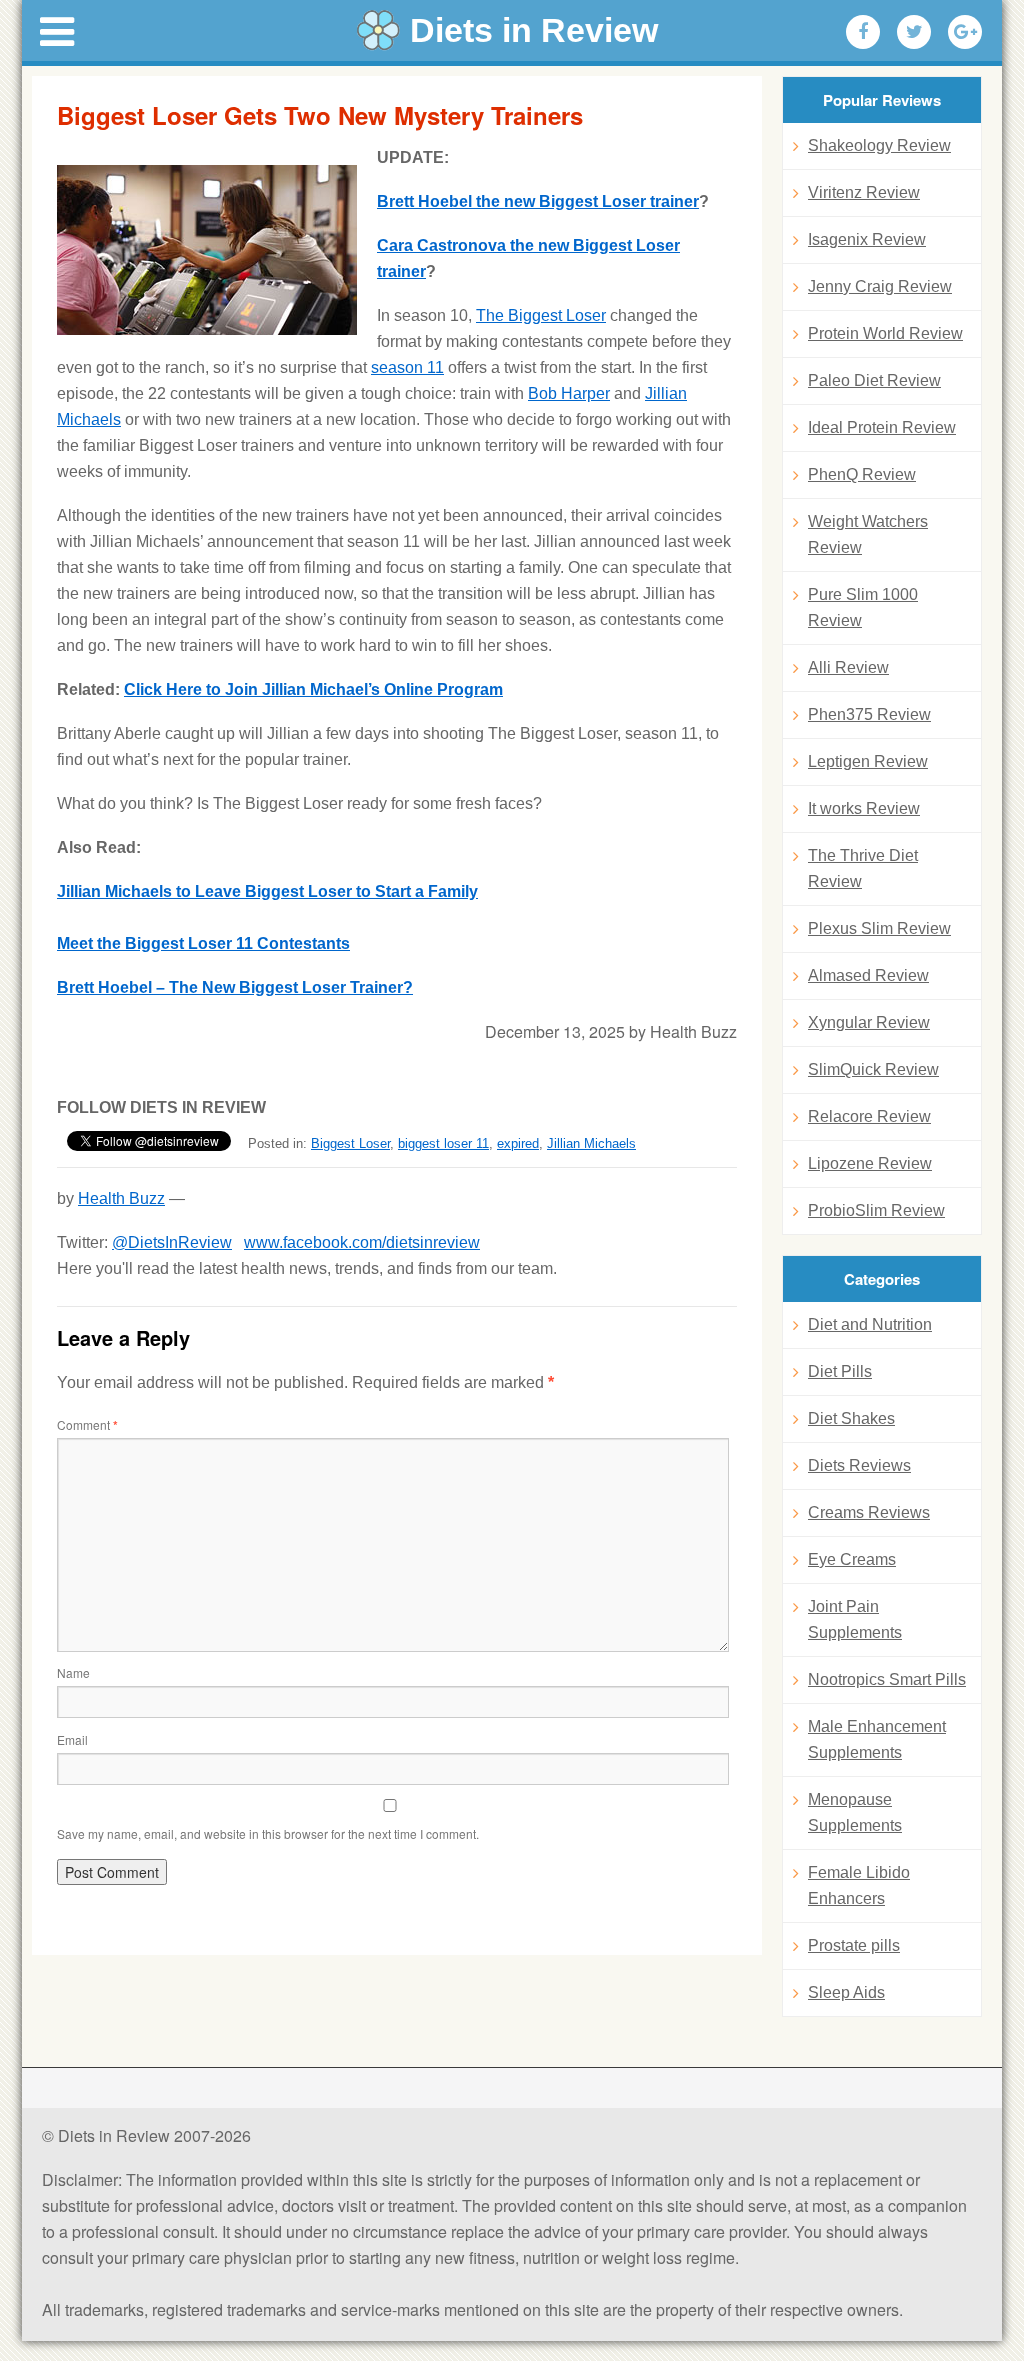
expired (518, 1143)
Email (72, 1739)
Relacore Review (869, 1116)
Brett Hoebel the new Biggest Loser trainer (538, 201)
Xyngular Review (869, 1022)
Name (73, 1672)
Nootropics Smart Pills (887, 1679)
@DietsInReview (172, 1242)
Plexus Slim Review (879, 928)
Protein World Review (885, 333)
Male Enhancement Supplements (877, 1739)
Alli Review (848, 667)
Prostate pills (854, 1945)
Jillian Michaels (591, 1143)
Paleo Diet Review (874, 380)
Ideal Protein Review (882, 427)
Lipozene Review (870, 1163)
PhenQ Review (862, 474)
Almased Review (868, 975)
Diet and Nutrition (870, 1324)
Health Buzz (121, 1198)
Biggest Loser (350, 1143)
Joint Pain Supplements (855, 1619)
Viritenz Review (864, 192)
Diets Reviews (859, 1465)
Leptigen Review (868, 761)
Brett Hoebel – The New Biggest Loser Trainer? (235, 987)
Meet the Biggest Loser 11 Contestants (203, 943)
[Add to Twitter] (914, 32)
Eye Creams (852, 1559)
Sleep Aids (846, 1992)
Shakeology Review (879, 145)
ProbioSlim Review (876, 1210)
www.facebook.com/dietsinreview (362, 1242)
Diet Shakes (851, 1418)
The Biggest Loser (541, 315)
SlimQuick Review (873, 1069)
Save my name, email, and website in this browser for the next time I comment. (268, 1833)
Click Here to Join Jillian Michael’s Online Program (313, 689)
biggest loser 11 (443, 1143)
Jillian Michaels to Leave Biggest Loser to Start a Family (267, 891)
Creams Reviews (869, 1512)
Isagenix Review (867, 239)
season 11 (407, 367)
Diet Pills (840, 1371)
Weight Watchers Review (868, 534)
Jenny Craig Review (880, 286)
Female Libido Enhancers (859, 1885)
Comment (87, 1424)
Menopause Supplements (855, 1812)
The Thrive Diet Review (863, 868)
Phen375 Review (869, 714)
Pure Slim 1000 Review (863, 607)
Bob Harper (569, 393)
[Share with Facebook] (863, 32)
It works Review (864, 808)
